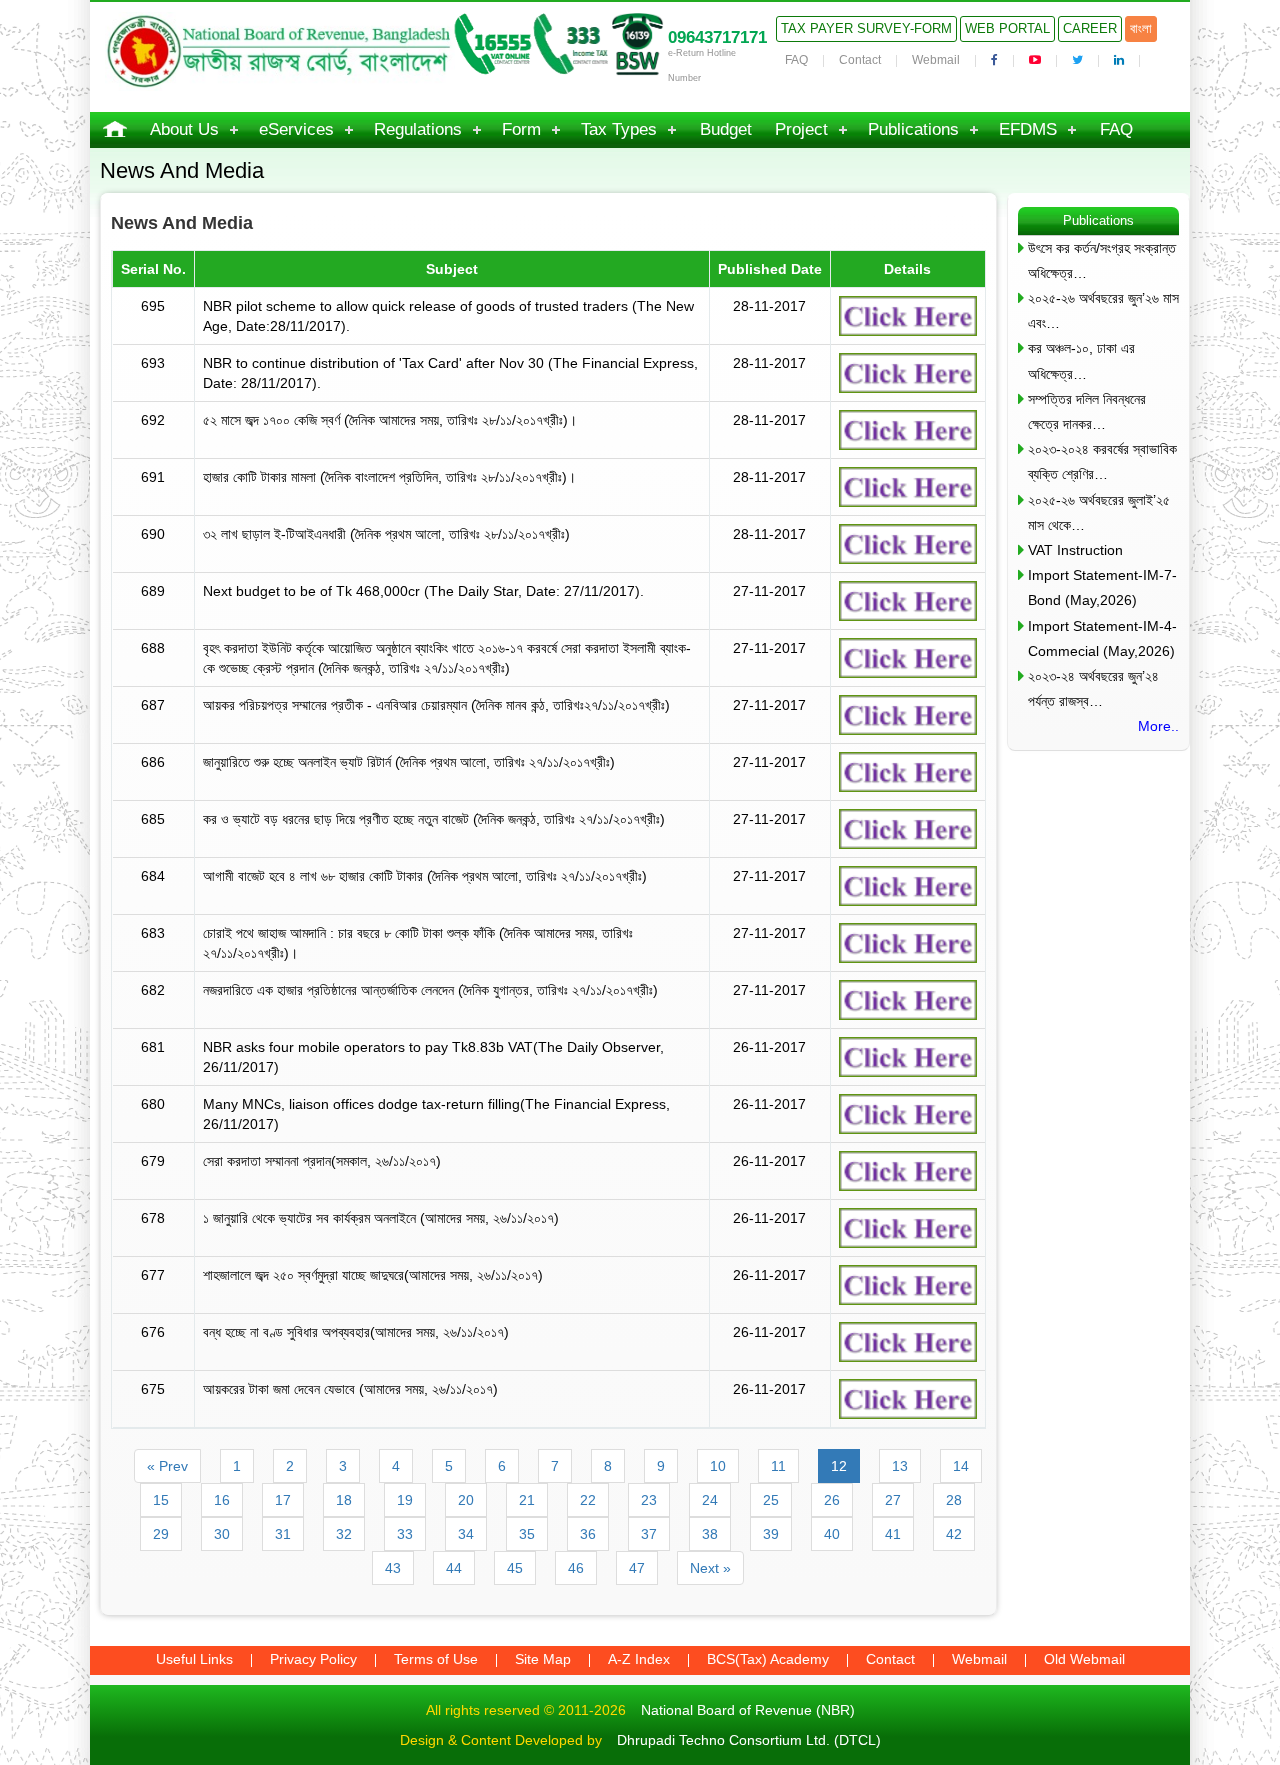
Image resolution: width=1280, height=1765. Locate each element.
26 (832, 1500)
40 (832, 1534)
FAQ (796, 60)
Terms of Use (436, 1659)
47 (637, 1568)
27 (893, 1500)
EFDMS (1028, 129)
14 (961, 1466)
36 (588, 1534)
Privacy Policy (313, 1659)
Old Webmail (1084, 1659)
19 (405, 1500)
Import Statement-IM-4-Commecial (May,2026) (1102, 638)
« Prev (167, 1466)
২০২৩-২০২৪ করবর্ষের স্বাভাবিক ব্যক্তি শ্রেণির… (1102, 461)
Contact (860, 60)
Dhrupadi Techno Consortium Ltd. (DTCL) (749, 1740)
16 (222, 1500)
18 (344, 1500)
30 (222, 1534)
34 (466, 1534)
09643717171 (717, 37)
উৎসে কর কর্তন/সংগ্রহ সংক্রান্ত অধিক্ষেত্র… (1102, 260)
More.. (1158, 726)
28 (954, 1500)
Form (521, 129)
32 (344, 1534)
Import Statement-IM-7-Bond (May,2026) (1102, 587)
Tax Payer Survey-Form (866, 28)
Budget (726, 129)
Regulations (418, 129)
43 (393, 1568)
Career (1090, 28)
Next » (710, 1568)
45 (515, 1568)
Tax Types (619, 129)
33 (405, 1534)
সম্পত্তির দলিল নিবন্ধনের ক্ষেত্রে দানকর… (1087, 411)
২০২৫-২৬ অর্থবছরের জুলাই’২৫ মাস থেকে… (1099, 512)
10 (718, 1466)
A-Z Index (639, 1659)
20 (466, 1500)
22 (588, 1500)
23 (649, 1500)
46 (576, 1568)
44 (454, 1568)
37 (649, 1534)
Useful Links (194, 1659)
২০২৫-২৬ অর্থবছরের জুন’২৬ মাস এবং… (1103, 310)
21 (527, 1500)
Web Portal (1007, 28)
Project (801, 129)
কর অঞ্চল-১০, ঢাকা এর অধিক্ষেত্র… (1081, 360)
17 (283, 1500)
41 (893, 1534)
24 (710, 1500)
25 (771, 1500)
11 (778, 1466)
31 (283, 1534)
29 (161, 1534)
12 (839, 1466)
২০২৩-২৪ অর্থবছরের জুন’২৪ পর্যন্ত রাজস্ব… (1093, 688)
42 (954, 1534)
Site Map (543, 1659)
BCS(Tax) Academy (768, 1659)
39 (771, 1534)
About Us (184, 129)
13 (900, 1466)
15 (161, 1500)
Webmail (936, 60)
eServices (296, 129)
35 (527, 1534)
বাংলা (1141, 28)
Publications (913, 129)
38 (710, 1534)
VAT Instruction (1075, 550)
